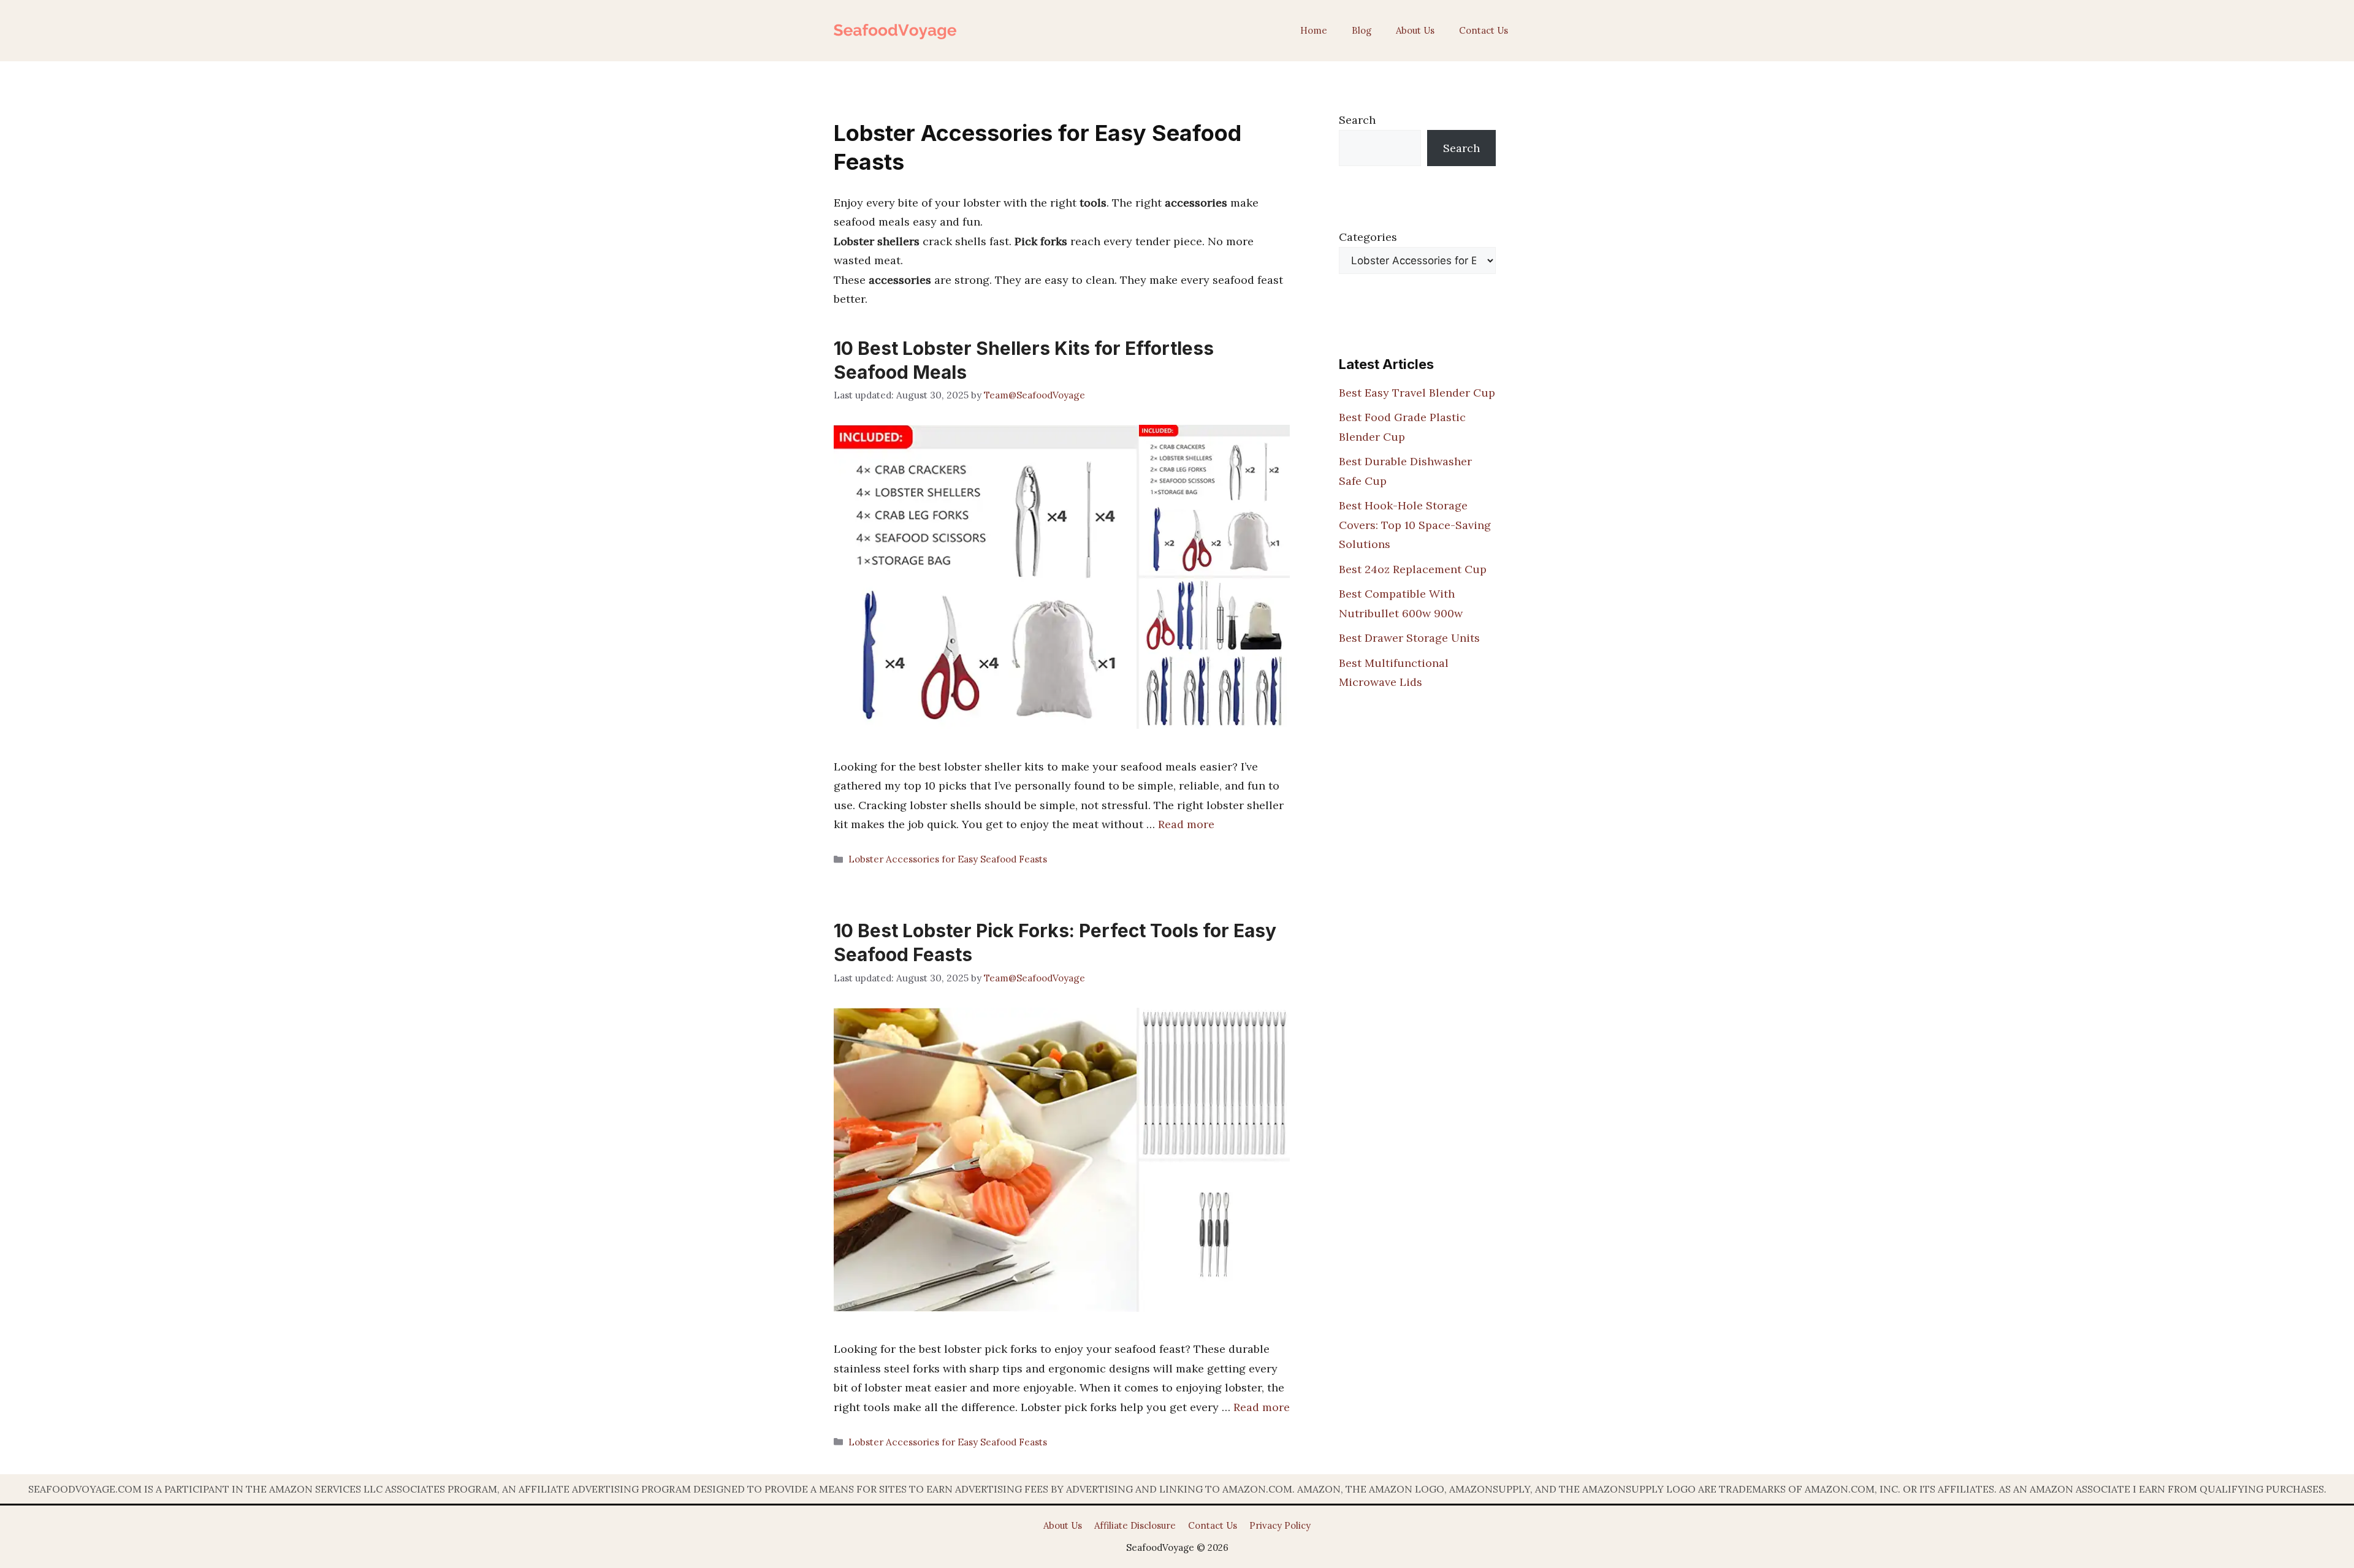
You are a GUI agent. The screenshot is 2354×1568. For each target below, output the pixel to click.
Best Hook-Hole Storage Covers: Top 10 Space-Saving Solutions (1415, 525)
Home (1314, 30)
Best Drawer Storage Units (1409, 638)
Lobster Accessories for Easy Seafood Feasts (948, 859)
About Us (1415, 30)
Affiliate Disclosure (1135, 1525)
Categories (1368, 237)
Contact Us (1484, 30)
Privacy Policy (1280, 1525)
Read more (1186, 824)
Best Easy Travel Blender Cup (1417, 393)
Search (1357, 120)
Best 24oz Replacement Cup (1413, 569)
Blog (1362, 30)
